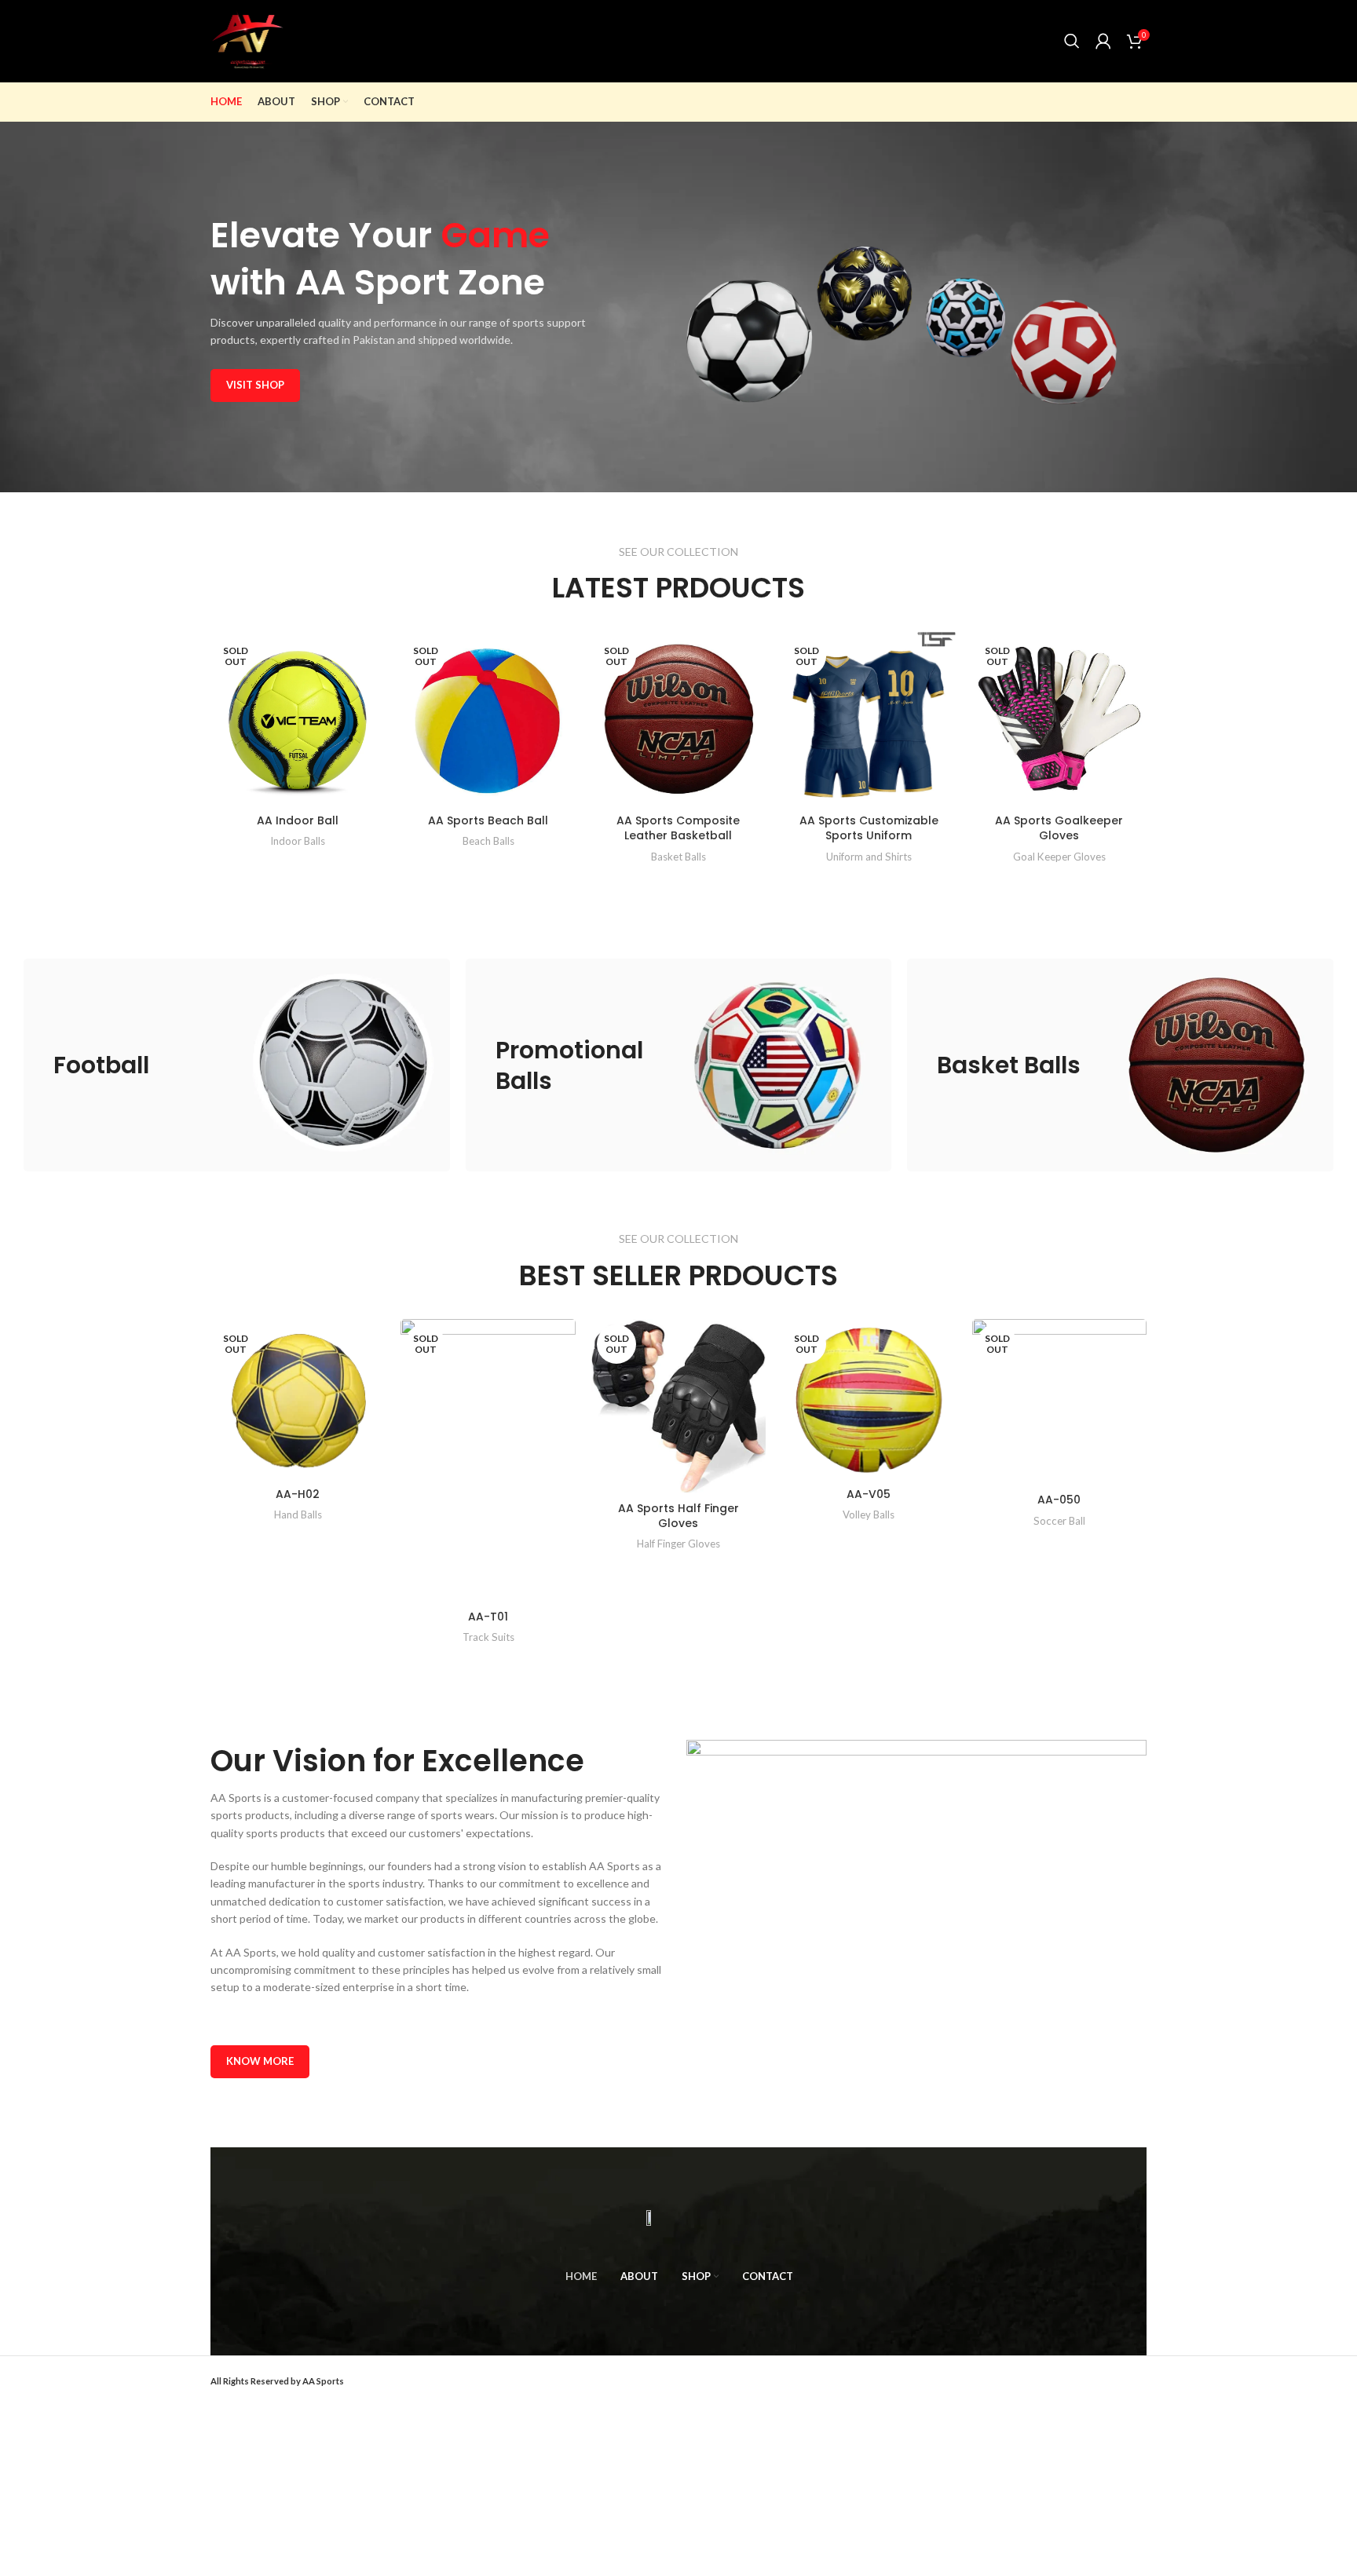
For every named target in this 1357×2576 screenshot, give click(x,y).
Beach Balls (488, 841)
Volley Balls (869, 1515)
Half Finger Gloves (678, 1544)
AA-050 (1059, 1500)
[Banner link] (237, 1065)
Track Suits (488, 1637)
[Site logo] (247, 40)
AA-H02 (298, 1494)
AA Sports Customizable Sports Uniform (869, 828)
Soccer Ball (1059, 1521)
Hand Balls (298, 1515)
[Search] (1072, 41)
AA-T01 (488, 1617)
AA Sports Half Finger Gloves (678, 1516)
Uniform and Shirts (869, 857)
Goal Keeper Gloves (1059, 857)
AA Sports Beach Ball (488, 820)
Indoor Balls (298, 841)
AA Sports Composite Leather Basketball (678, 828)
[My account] (1103, 41)
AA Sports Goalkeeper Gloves (1059, 828)
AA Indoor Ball (298, 820)
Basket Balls (678, 857)
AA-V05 (869, 1494)
